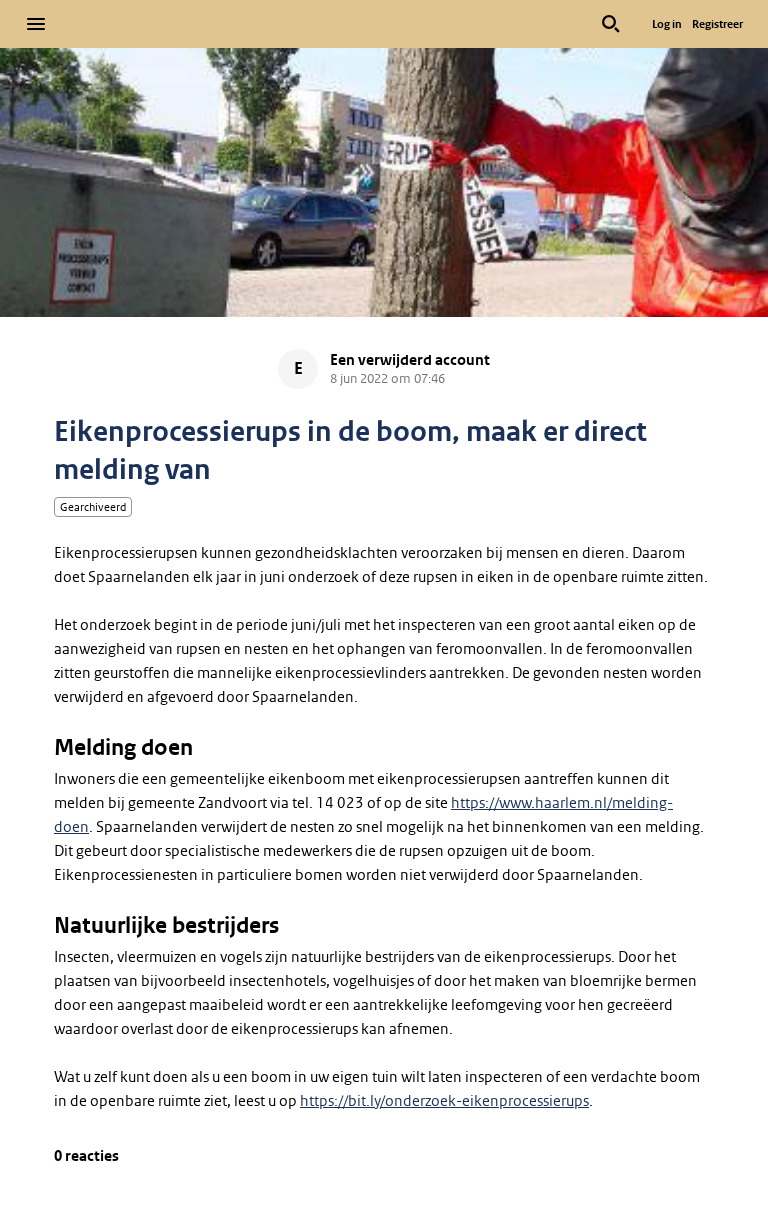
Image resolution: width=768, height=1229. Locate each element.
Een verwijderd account (410, 360)
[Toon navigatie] (36, 24)
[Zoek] (611, 24)
